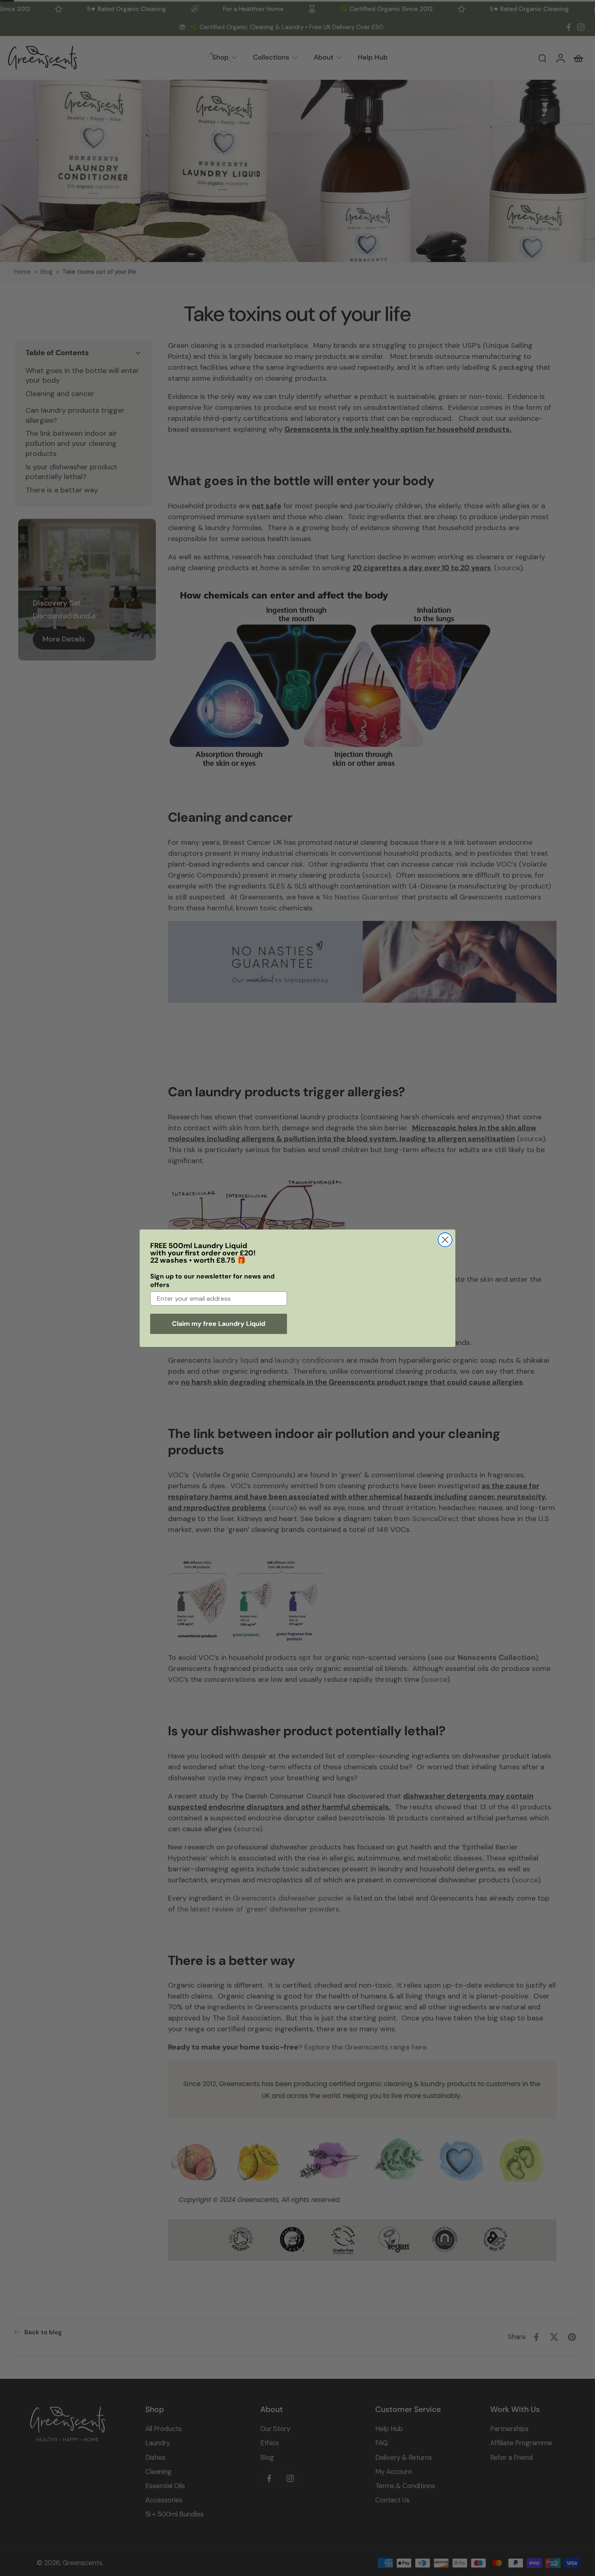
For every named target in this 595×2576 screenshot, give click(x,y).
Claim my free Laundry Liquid (219, 1324)
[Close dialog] (445, 1240)
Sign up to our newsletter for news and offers (212, 1281)
